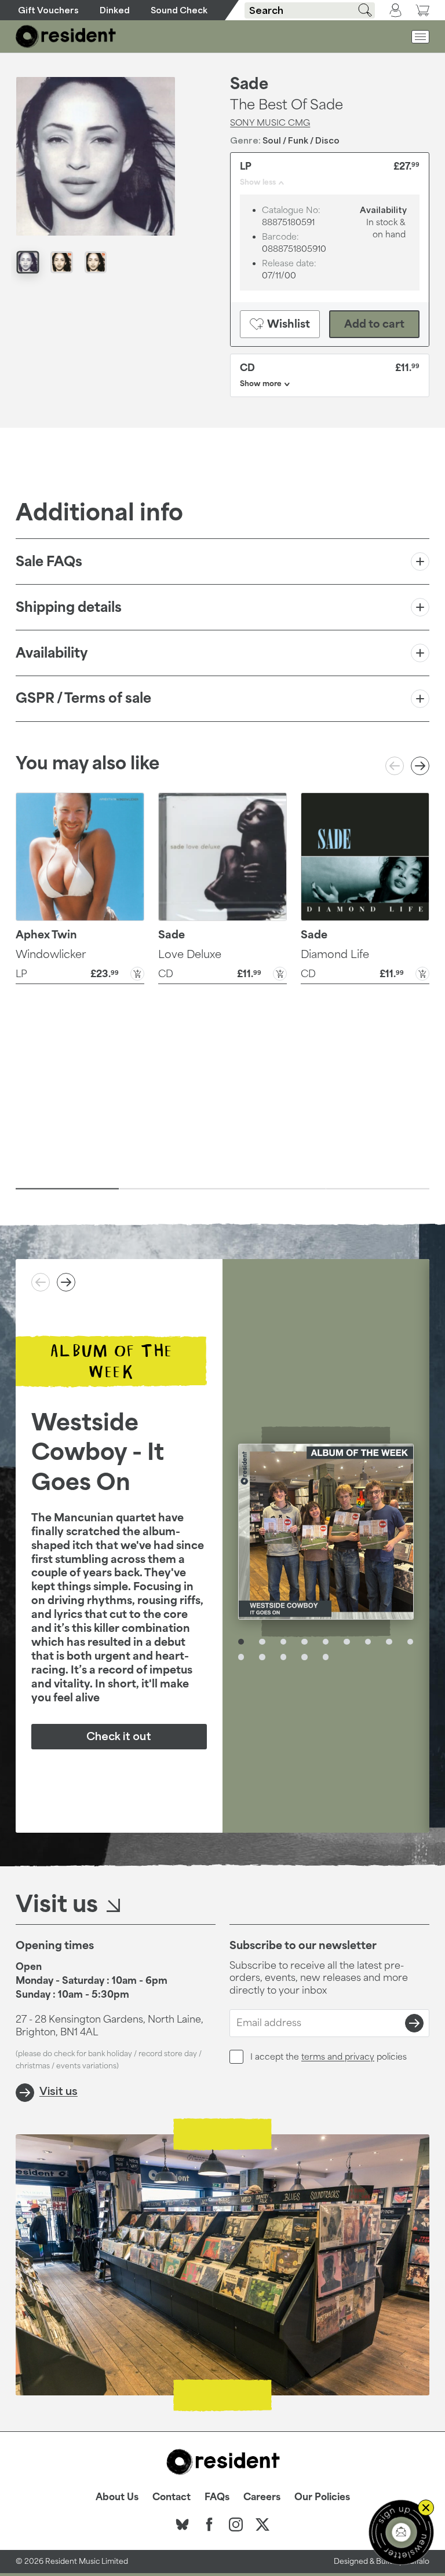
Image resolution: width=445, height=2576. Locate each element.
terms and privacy (338, 2056)
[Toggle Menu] (420, 37)
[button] (80, 973)
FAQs (217, 2497)
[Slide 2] (171, 1188)
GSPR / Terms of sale (83, 698)
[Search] (361, 10)
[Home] (66, 36)
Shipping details (69, 607)
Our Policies (322, 2497)
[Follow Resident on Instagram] (236, 2524)
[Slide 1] (68, 1188)
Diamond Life (335, 954)
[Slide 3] (274, 1188)
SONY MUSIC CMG (270, 122)
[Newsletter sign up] (401, 2532)
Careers (262, 2497)
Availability (52, 653)
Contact (172, 2497)
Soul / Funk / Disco (301, 140)
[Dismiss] (426, 2508)
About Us (117, 2497)
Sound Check (179, 10)
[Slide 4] (378, 1188)
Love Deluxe (190, 954)
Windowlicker (51, 954)
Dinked (115, 10)
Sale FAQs (49, 561)
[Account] (395, 10)
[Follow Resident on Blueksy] (183, 2524)
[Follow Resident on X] (262, 2524)
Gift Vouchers (48, 10)
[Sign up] (414, 2023)
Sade (249, 83)
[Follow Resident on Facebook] (209, 2524)
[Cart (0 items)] (422, 10)
